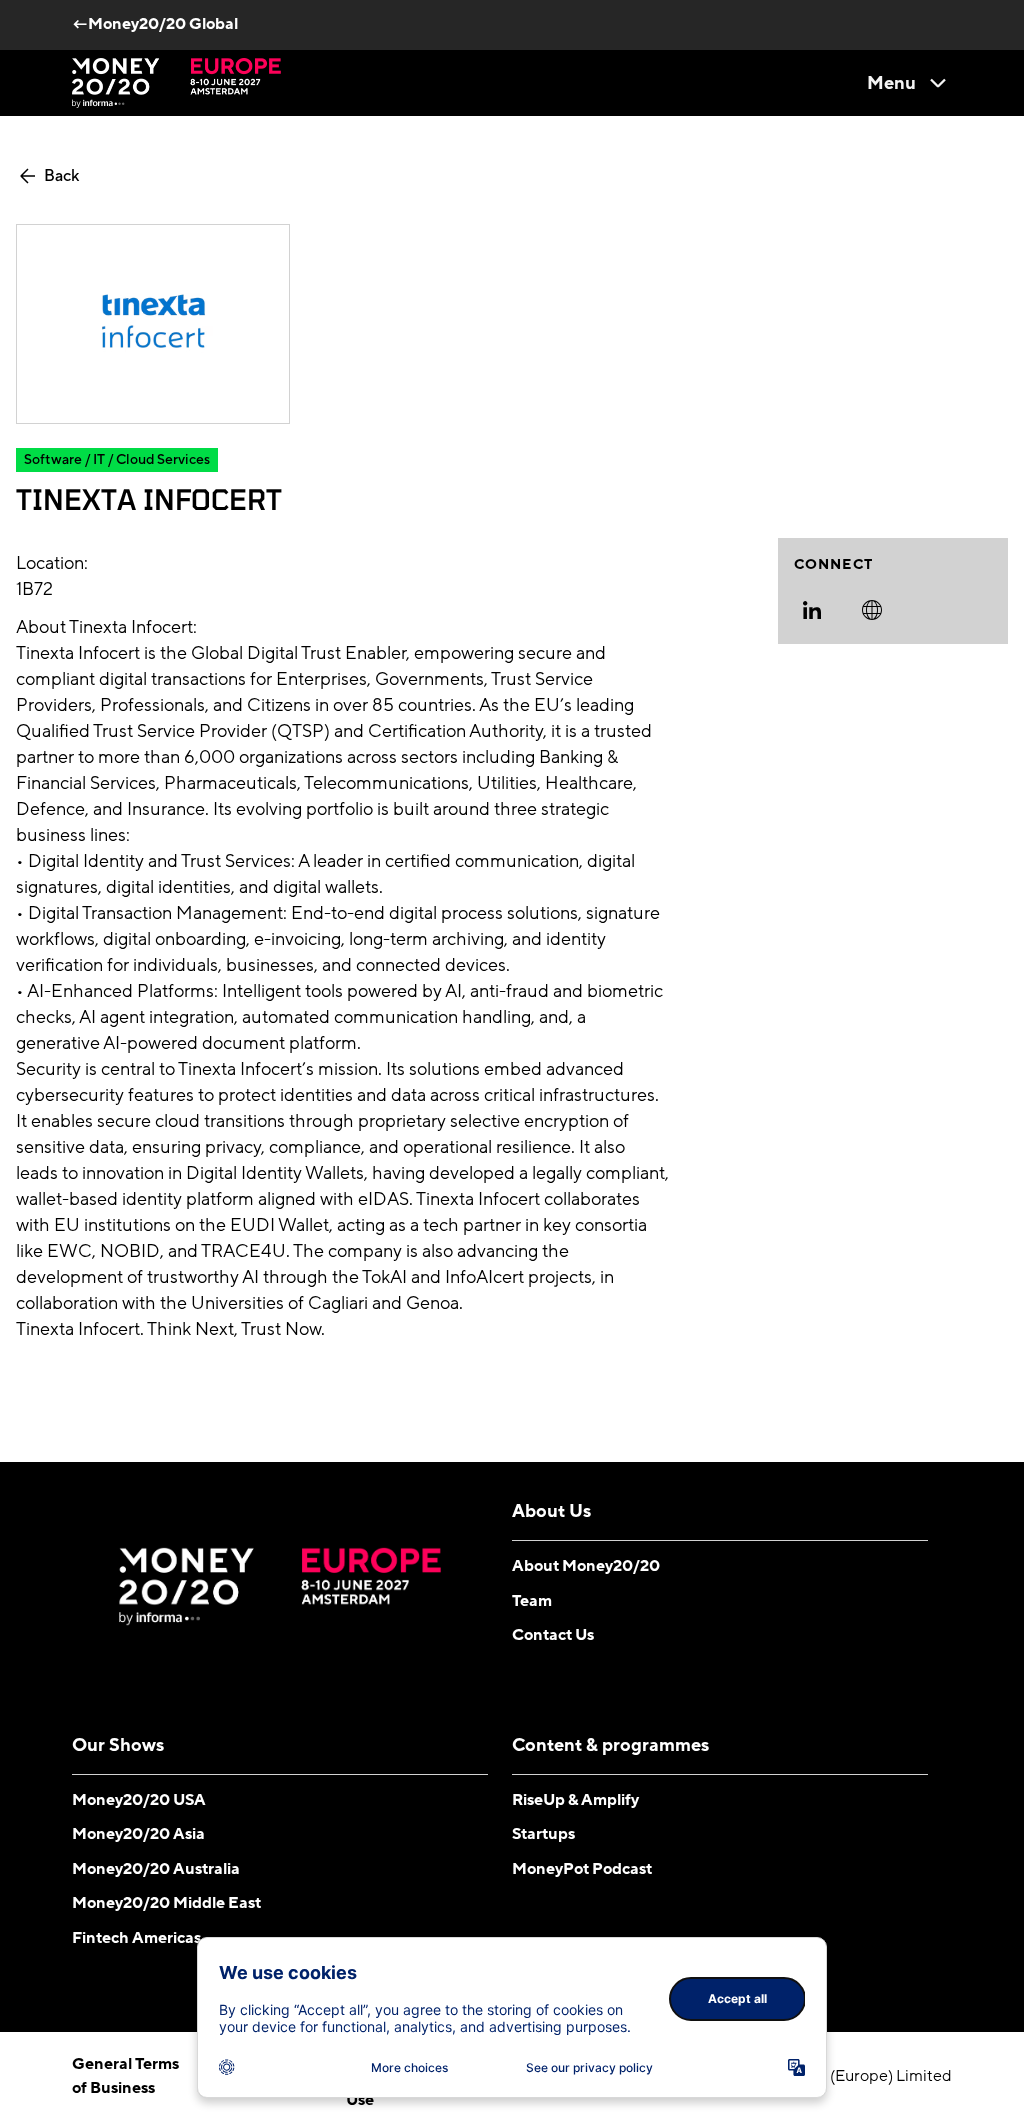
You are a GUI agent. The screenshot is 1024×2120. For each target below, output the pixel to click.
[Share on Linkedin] (812, 610)
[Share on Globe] (872, 610)
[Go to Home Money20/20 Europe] (176, 83)
